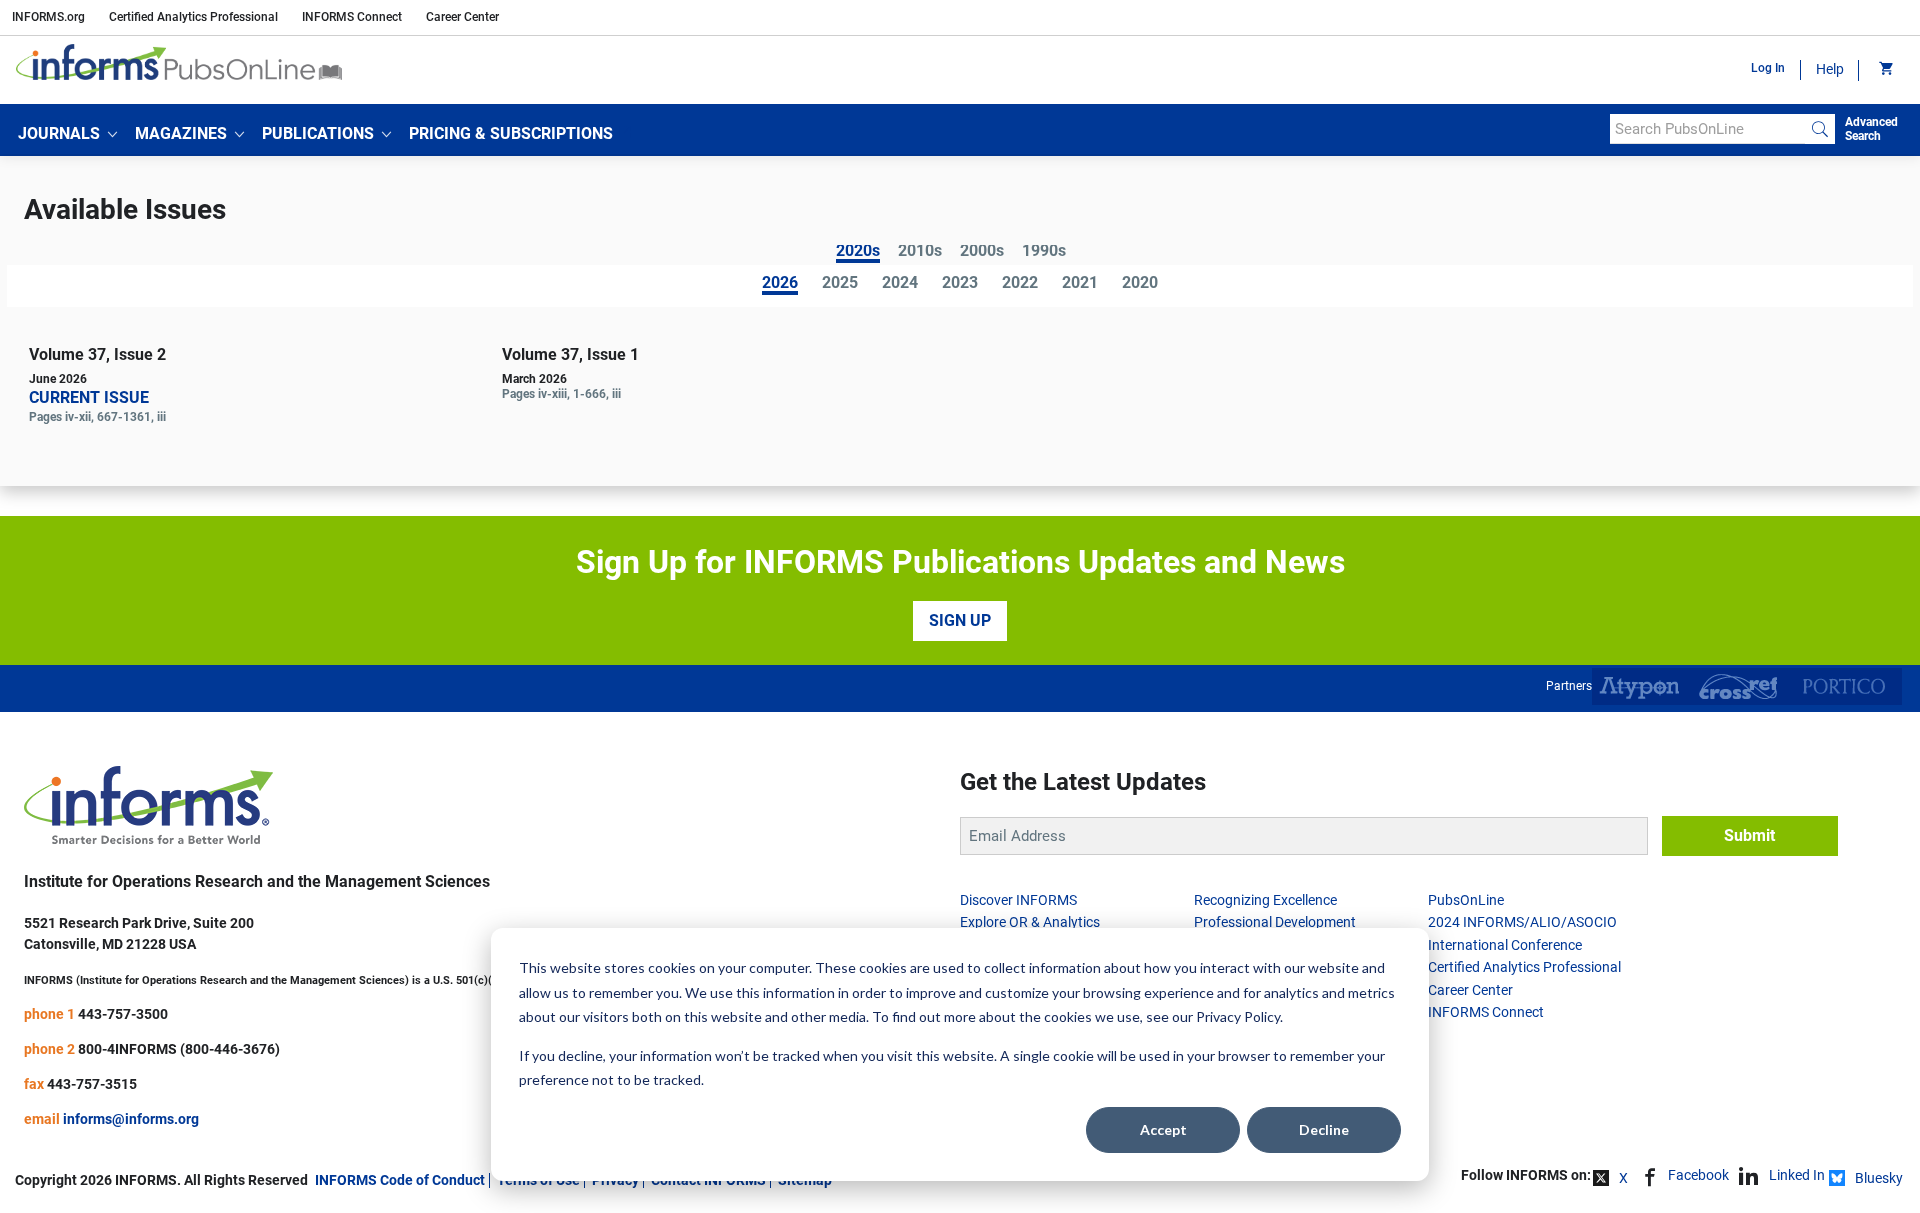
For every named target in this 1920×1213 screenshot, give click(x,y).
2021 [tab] (1080, 284)
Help (1830, 69)
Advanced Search (1871, 129)
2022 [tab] (1020, 284)
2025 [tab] (840, 284)
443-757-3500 (123, 1014)
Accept (1163, 1129)
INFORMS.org (48, 17)
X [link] (1623, 1178)
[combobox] (1707, 129)
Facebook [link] (1698, 1175)
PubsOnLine (1466, 900)
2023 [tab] (960, 284)
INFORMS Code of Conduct (400, 1180)
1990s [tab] (1044, 252)
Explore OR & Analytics (1030, 922)
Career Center (462, 17)
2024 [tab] (900, 284)
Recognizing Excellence (1265, 900)
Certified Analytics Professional (193, 17)
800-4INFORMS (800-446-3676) (179, 1049)
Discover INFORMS (1018, 900)
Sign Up (960, 620)
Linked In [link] (1797, 1175)
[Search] (1820, 129)
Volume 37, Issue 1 (570, 354)
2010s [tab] (920, 252)
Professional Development (1275, 922)
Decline (1324, 1129)
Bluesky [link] (1879, 1178)
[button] (67, 134)
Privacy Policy (1238, 1016)
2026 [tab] (780, 284)
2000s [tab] (982, 252)
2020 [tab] (1140, 284)
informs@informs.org (131, 1119)
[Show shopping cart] (1884, 70)
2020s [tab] (858, 252)
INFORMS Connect (352, 17)
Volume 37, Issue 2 (97, 354)
